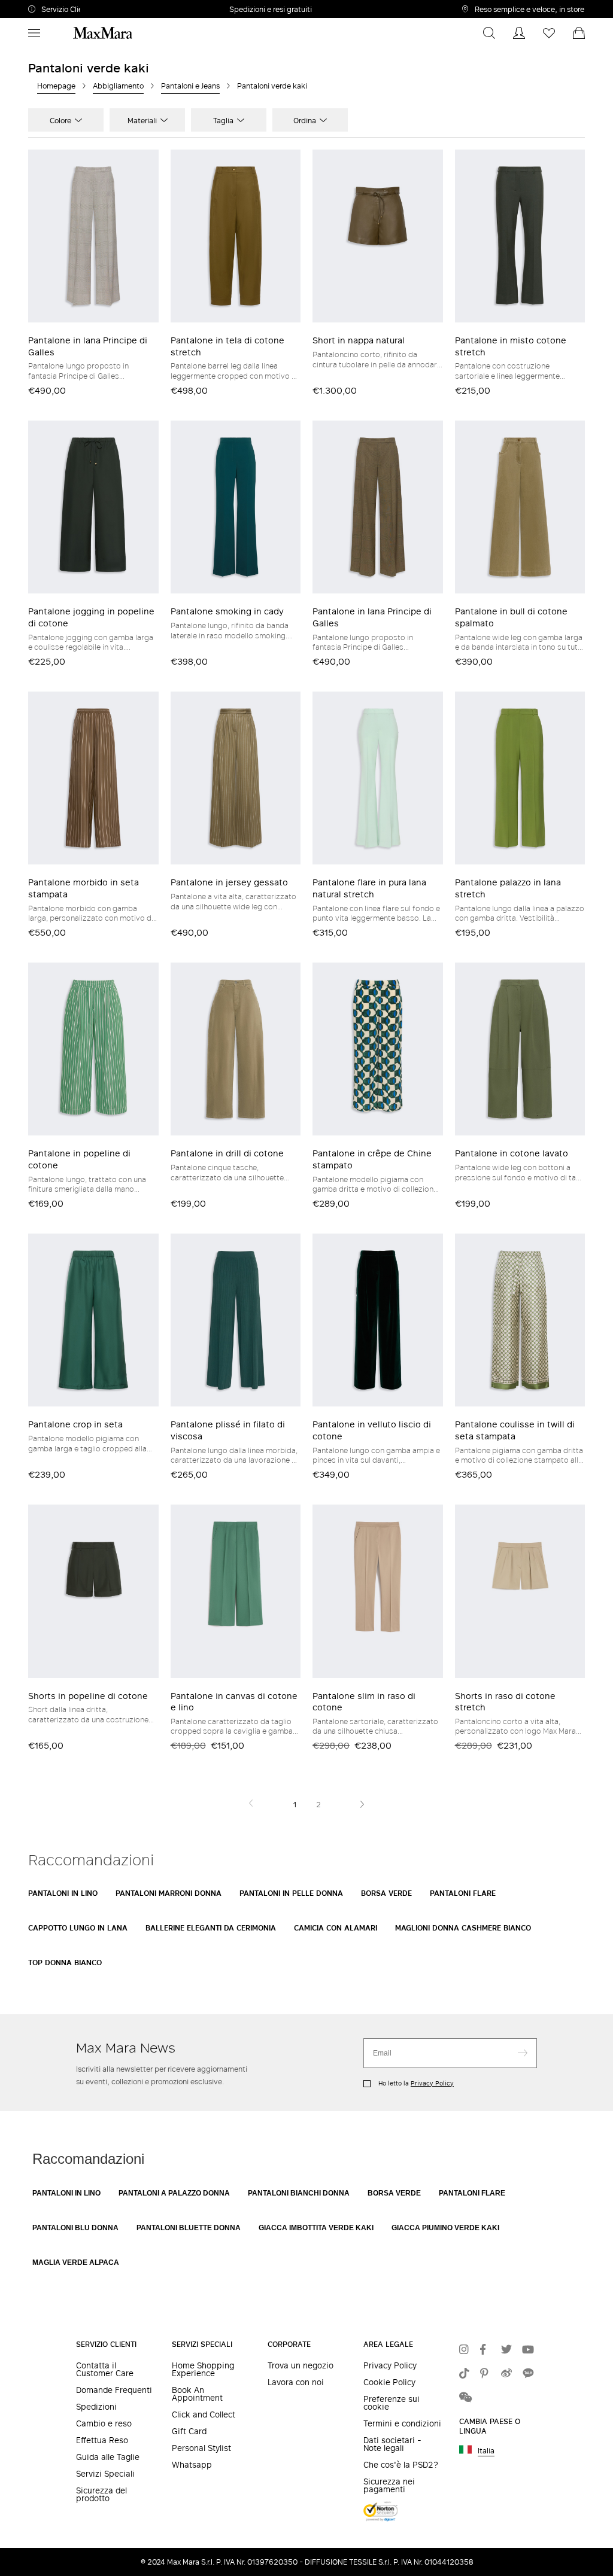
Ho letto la (415, 2083)
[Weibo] (509, 2374)
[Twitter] (509, 2350)
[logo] (103, 33)
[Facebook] (488, 2350)
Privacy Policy (432, 2083)
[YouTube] (529, 2350)
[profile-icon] (519, 33)
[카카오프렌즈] (529, 2374)
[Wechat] (467, 2398)
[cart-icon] (579, 33)
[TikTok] (467, 2374)
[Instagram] (467, 2350)
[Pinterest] (488, 2374)
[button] (60, 9)
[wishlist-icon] (549, 33)
